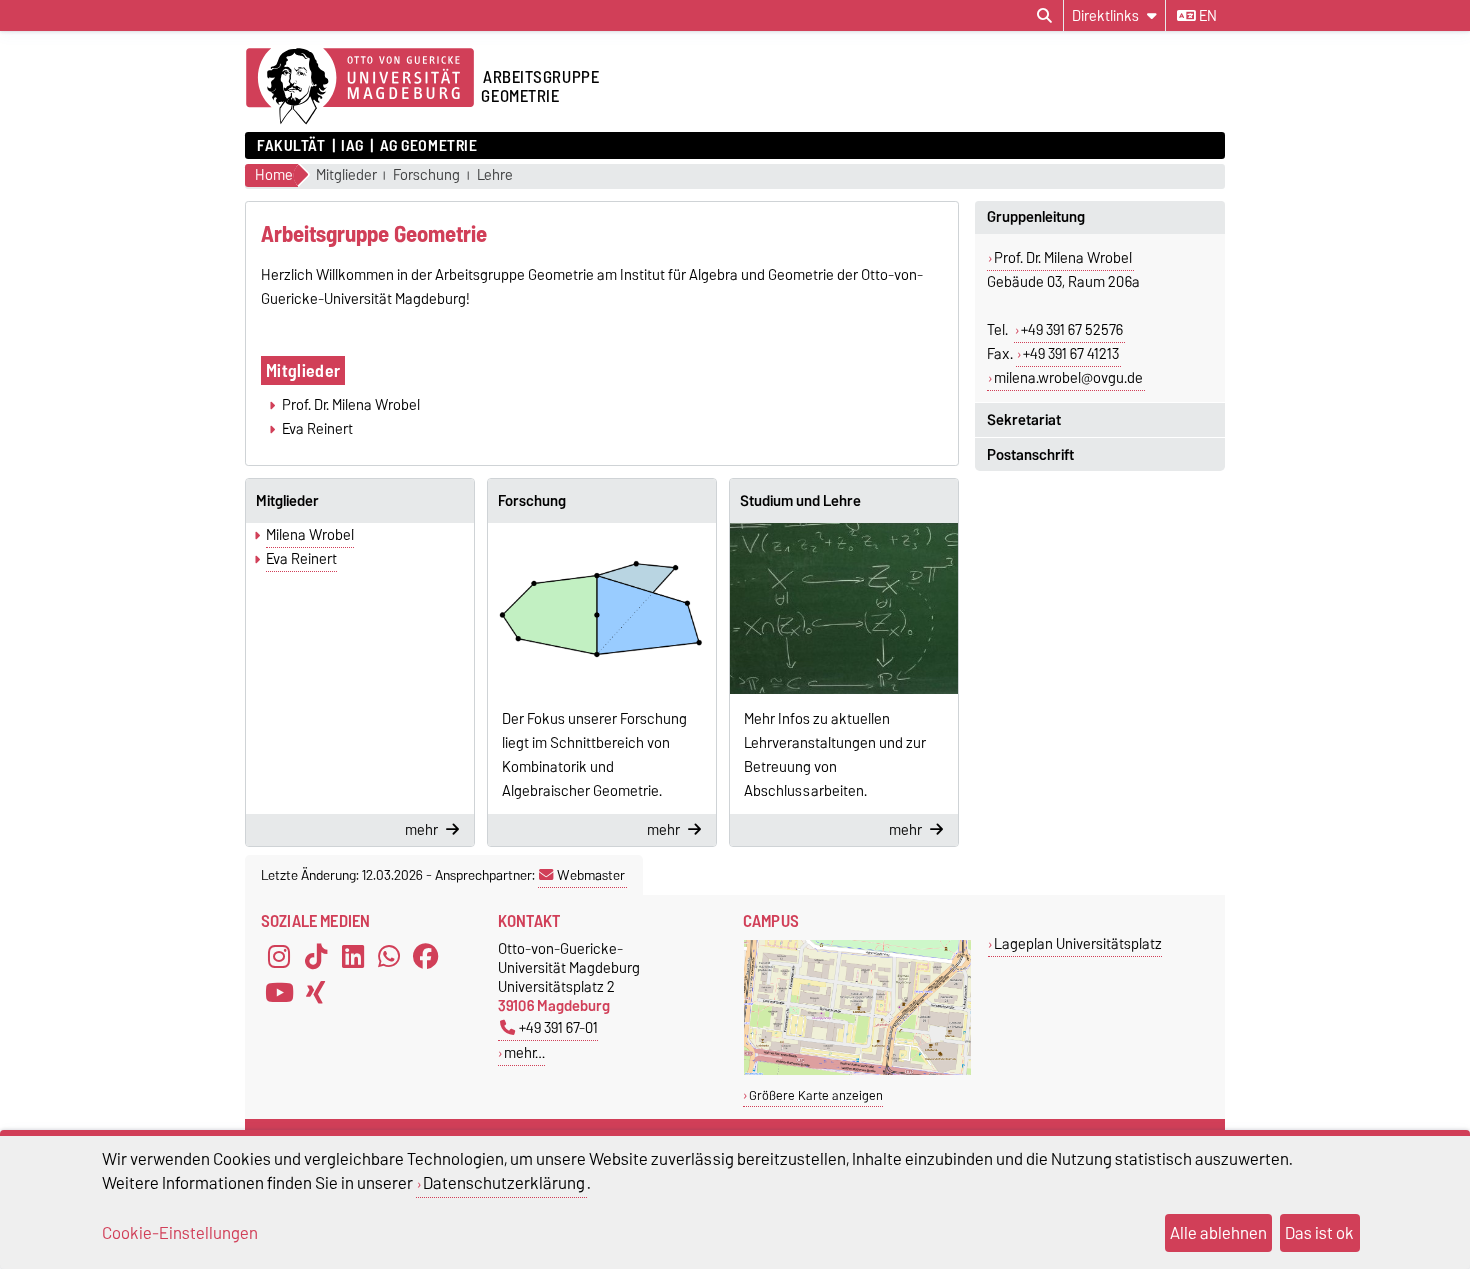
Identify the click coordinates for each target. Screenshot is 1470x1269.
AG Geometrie (428, 146)
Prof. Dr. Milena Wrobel (1063, 258)
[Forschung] (602, 608)
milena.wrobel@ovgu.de (1068, 378)
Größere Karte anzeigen (816, 1095)
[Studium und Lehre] (844, 608)
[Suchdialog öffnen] (1044, 16)
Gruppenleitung (1036, 217)
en (1206, 16)
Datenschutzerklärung (504, 1183)
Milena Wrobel (310, 535)
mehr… (524, 1052)
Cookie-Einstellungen (180, 1233)
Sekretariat (1024, 420)
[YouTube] (279, 993)
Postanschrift (1030, 455)
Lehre (495, 175)
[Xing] (316, 993)
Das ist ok (1319, 1233)
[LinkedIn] (353, 957)
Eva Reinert (301, 559)
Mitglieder (346, 175)
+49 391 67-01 (558, 1027)
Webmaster (591, 875)
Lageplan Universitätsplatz (1078, 943)
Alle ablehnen (1218, 1233)
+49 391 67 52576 (1072, 330)
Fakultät (291, 146)
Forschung (426, 175)
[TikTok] (316, 957)
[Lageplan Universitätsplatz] (857, 1070)
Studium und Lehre (800, 501)
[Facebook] (426, 957)
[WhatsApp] (389, 957)
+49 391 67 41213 (1071, 354)
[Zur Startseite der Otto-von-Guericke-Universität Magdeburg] (360, 87)
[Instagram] (279, 957)
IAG (352, 146)
